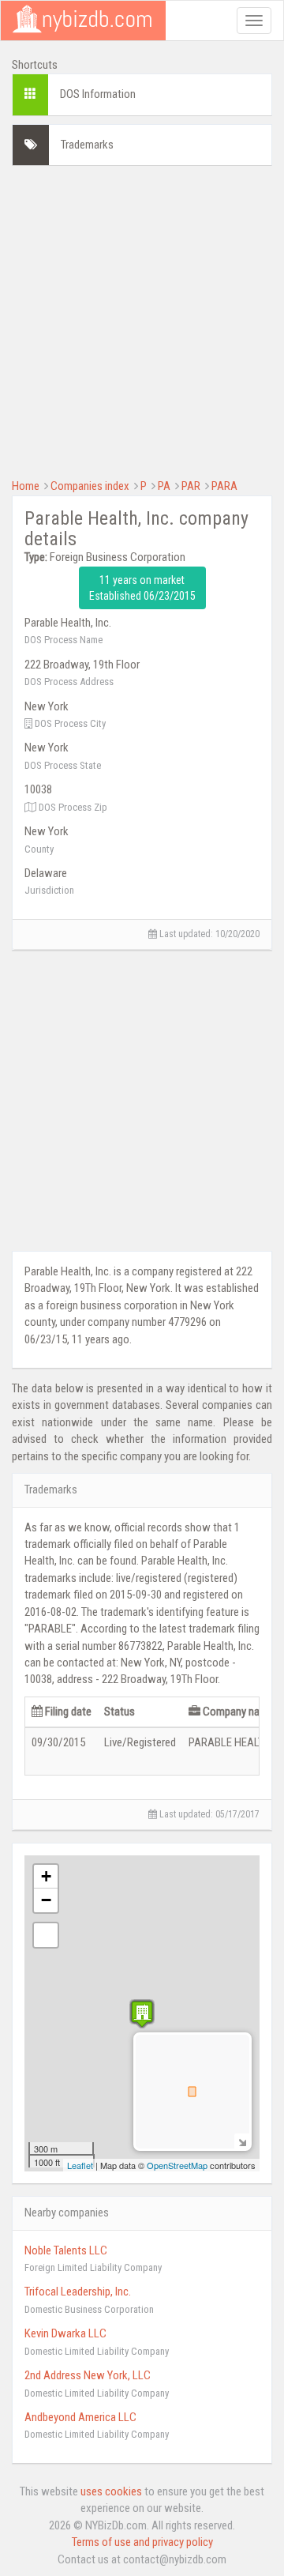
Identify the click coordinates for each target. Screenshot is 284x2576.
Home (26, 486)
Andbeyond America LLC (80, 2417)
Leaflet (80, 2165)
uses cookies (111, 2491)
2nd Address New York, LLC (88, 2375)
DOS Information (98, 94)
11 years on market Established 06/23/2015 (142, 588)
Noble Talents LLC (66, 2250)
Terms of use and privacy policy (142, 2542)
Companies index (90, 486)
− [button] (46, 1900)
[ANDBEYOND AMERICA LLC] (142, 2014)
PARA (224, 486)
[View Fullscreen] (46, 1935)
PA (164, 486)
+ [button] (46, 1876)
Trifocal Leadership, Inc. (78, 2292)
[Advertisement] (142, 320)
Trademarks (87, 145)
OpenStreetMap (177, 2165)
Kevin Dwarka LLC (65, 2333)
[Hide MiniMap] (242, 2141)
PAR (191, 486)
